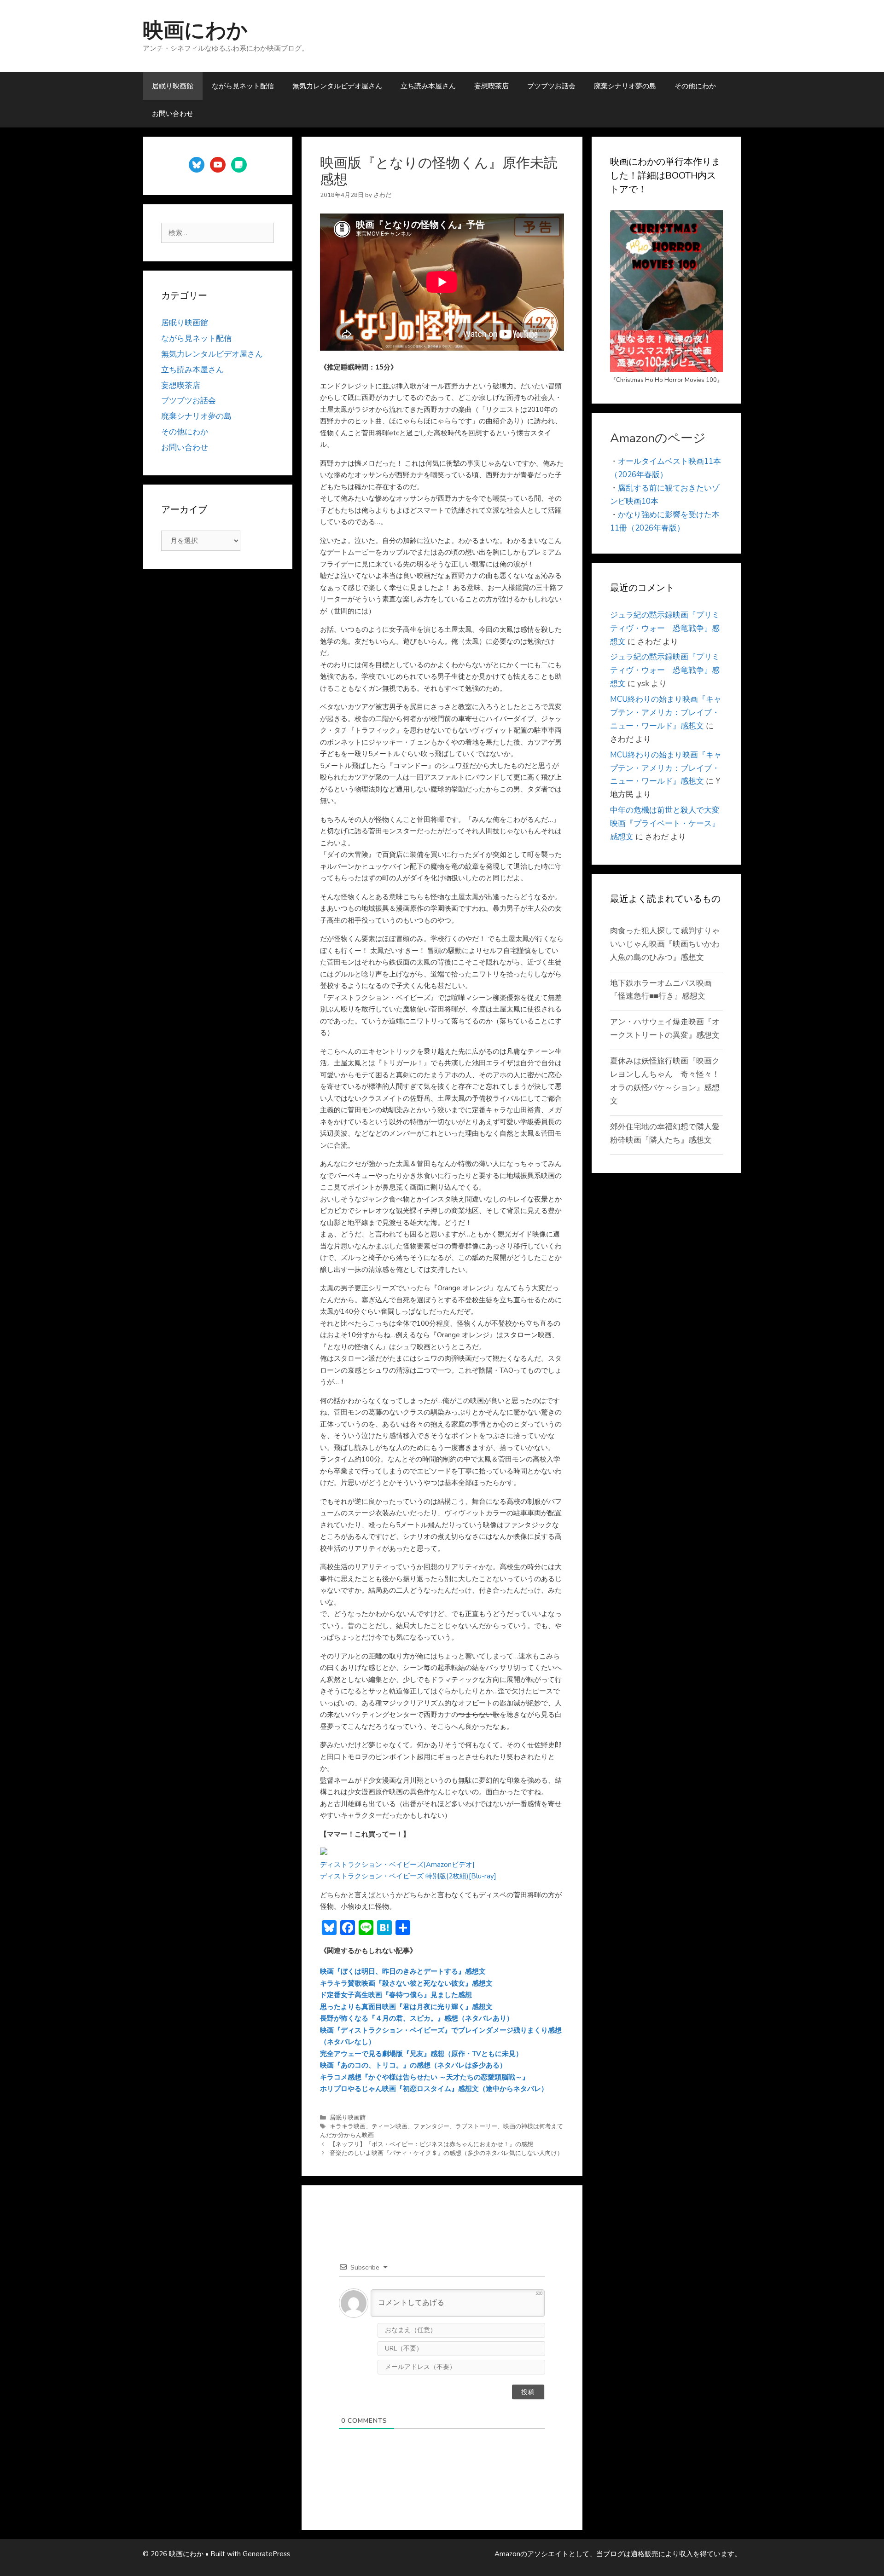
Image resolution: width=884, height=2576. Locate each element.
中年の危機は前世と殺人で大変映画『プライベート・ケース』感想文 (665, 823)
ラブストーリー (476, 2126)
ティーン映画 (390, 2126)
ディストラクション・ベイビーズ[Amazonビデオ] (397, 1865)
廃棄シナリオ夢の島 (625, 86)
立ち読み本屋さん (428, 86)
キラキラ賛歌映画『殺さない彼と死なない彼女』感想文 (406, 1983)
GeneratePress (266, 2554)
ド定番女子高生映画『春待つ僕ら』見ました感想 (396, 1995)
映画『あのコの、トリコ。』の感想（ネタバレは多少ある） (413, 2065)
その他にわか (695, 86)
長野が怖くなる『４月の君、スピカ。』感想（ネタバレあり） (417, 2018)
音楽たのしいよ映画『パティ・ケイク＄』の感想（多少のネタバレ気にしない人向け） (446, 2153)
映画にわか (195, 31)
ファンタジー (431, 2126)
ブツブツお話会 (551, 86)
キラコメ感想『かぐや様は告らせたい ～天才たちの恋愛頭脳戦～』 (425, 2077)
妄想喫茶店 (491, 86)
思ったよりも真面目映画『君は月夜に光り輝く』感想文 (406, 2007)
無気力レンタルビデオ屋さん (337, 86)
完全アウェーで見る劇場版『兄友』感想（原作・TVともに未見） (421, 2054)
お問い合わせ (173, 114)
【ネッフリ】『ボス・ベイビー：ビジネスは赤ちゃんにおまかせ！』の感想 (431, 2144)
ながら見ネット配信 (243, 86)
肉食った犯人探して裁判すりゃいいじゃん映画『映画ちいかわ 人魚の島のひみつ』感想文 (669, 944)
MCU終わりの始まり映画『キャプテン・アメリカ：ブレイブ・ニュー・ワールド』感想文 (666, 713)
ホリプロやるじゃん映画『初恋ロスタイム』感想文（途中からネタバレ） (434, 2089)
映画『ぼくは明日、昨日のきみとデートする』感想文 (403, 1971)
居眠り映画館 (173, 86)
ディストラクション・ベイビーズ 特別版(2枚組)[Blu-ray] (408, 1876)
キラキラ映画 (348, 2126)
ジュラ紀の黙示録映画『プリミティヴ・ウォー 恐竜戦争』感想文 (665, 628)
